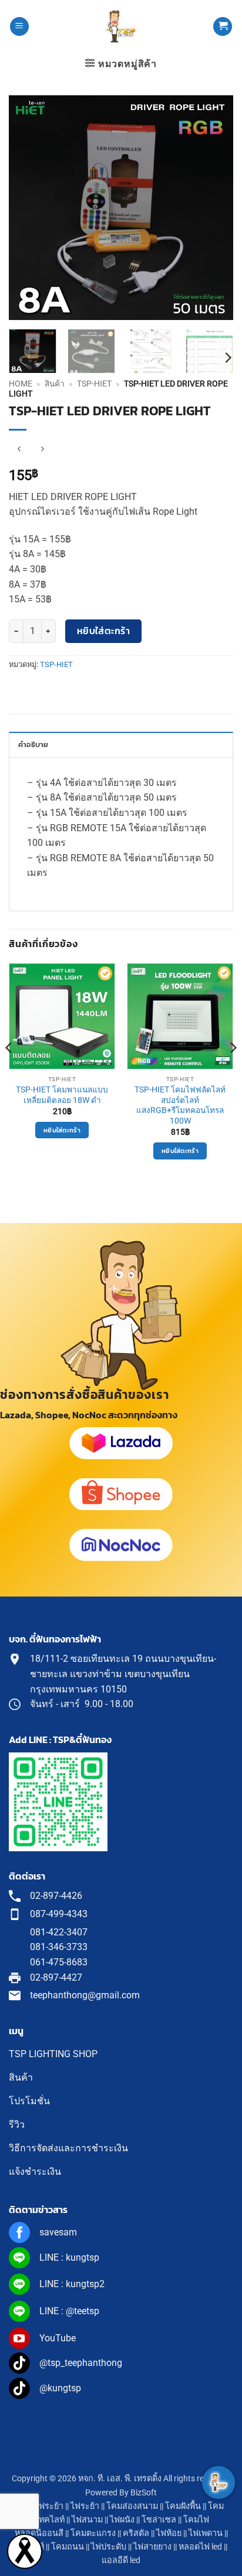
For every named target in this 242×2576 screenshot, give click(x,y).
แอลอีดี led (121, 2560)
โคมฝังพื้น (183, 2506)
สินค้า (55, 384)
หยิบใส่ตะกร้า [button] (62, 1130)
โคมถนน (68, 2547)
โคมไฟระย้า (41, 2506)
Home (21, 384)
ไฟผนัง (122, 2520)
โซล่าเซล (159, 2520)
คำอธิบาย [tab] (33, 744)
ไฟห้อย (169, 2533)
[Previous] (28, 207)
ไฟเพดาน (206, 2533)
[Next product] (19, 449)
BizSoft (144, 2493)
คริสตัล (136, 2533)
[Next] (214, 207)
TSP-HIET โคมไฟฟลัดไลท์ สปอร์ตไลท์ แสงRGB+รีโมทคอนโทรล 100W (180, 1105)
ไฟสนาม (87, 2520)
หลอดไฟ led (200, 2547)
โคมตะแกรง (93, 2533)
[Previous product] (42, 449)
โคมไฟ (196, 2520)
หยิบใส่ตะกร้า (104, 631)
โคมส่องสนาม (132, 2506)
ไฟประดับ (109, 2547)
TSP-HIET (94, 384)
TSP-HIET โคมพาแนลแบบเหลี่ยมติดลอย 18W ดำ (62, 1095)
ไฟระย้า (85, 2506)
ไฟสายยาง (152, 2547)
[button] (19, 27)
